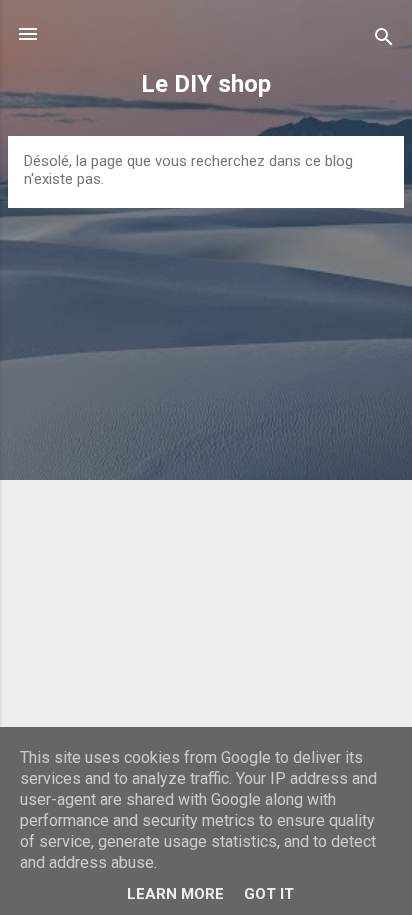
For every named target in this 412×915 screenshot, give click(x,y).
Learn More (175, 894)
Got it (269, 894)
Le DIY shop (206, 84)
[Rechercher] (384, 40)
